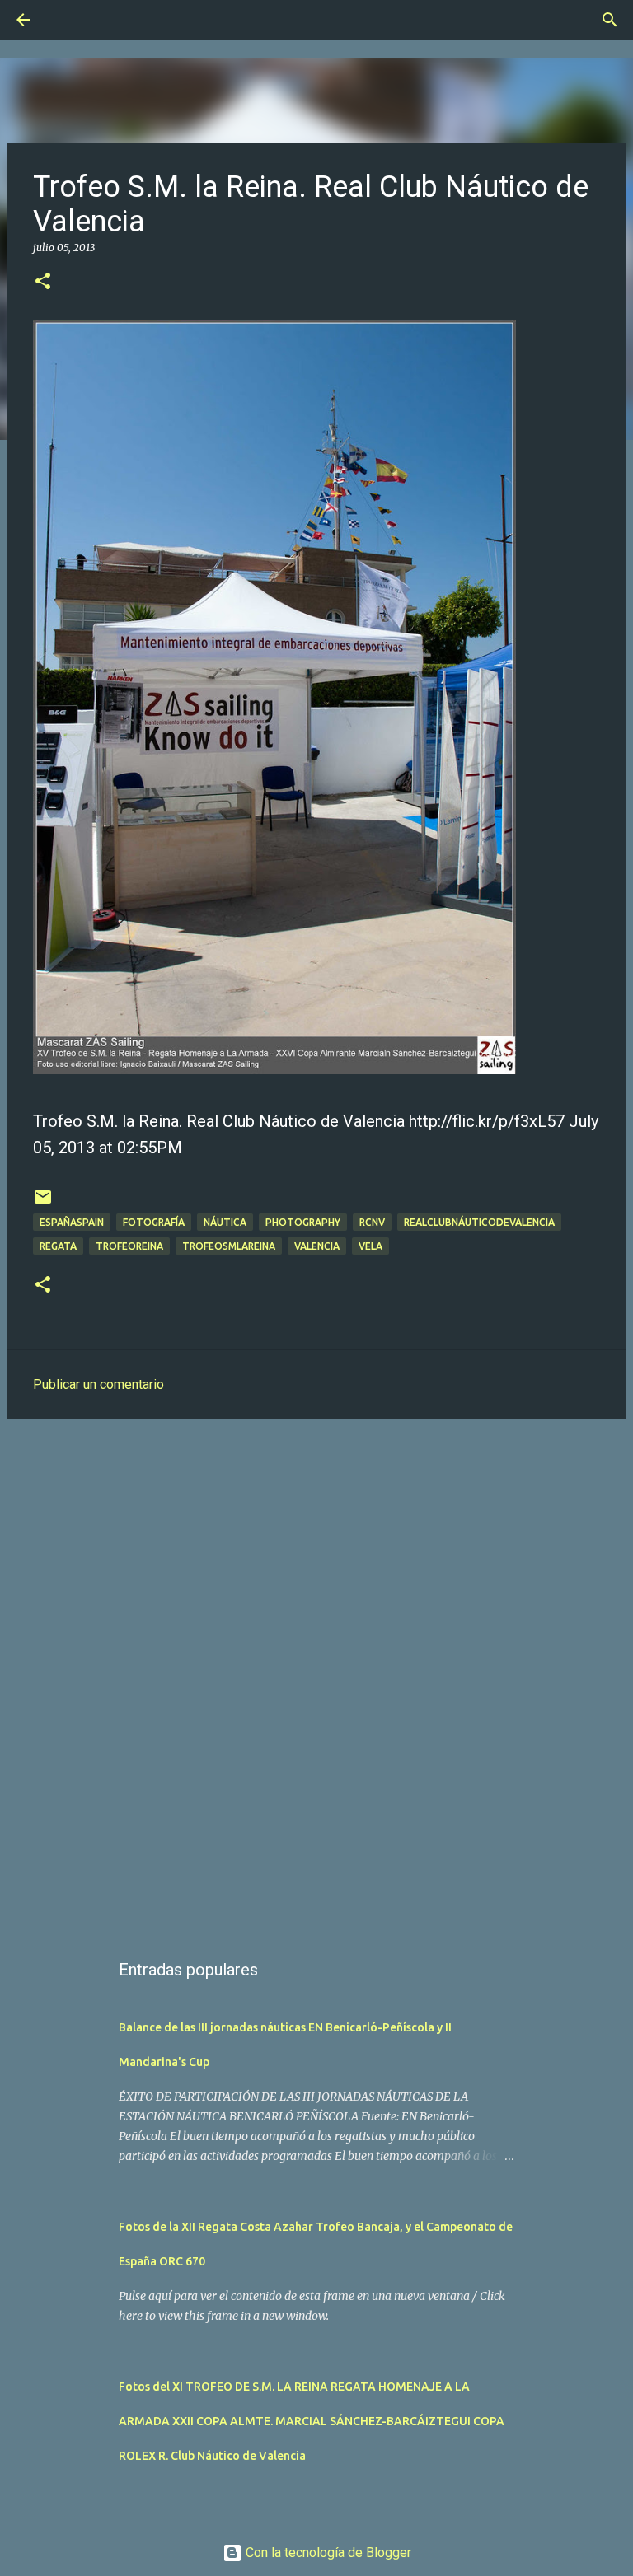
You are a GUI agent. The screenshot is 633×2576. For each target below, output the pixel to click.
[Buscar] (69, 20)
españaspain (72, 1222)
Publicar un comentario (98, 1384)
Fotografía (154, 1222)
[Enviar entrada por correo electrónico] (43, 1203)
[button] (43, 282)
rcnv (372, 1222)
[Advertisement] (316, 1559)
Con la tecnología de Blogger (327, 2553)
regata (58, 1246)
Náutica (225, 1222)
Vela (370, 1246)
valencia (317, 1246)
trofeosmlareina (229, 1246)
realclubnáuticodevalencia (479, 1222)
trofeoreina (129, 1246)
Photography (303, 1222)
